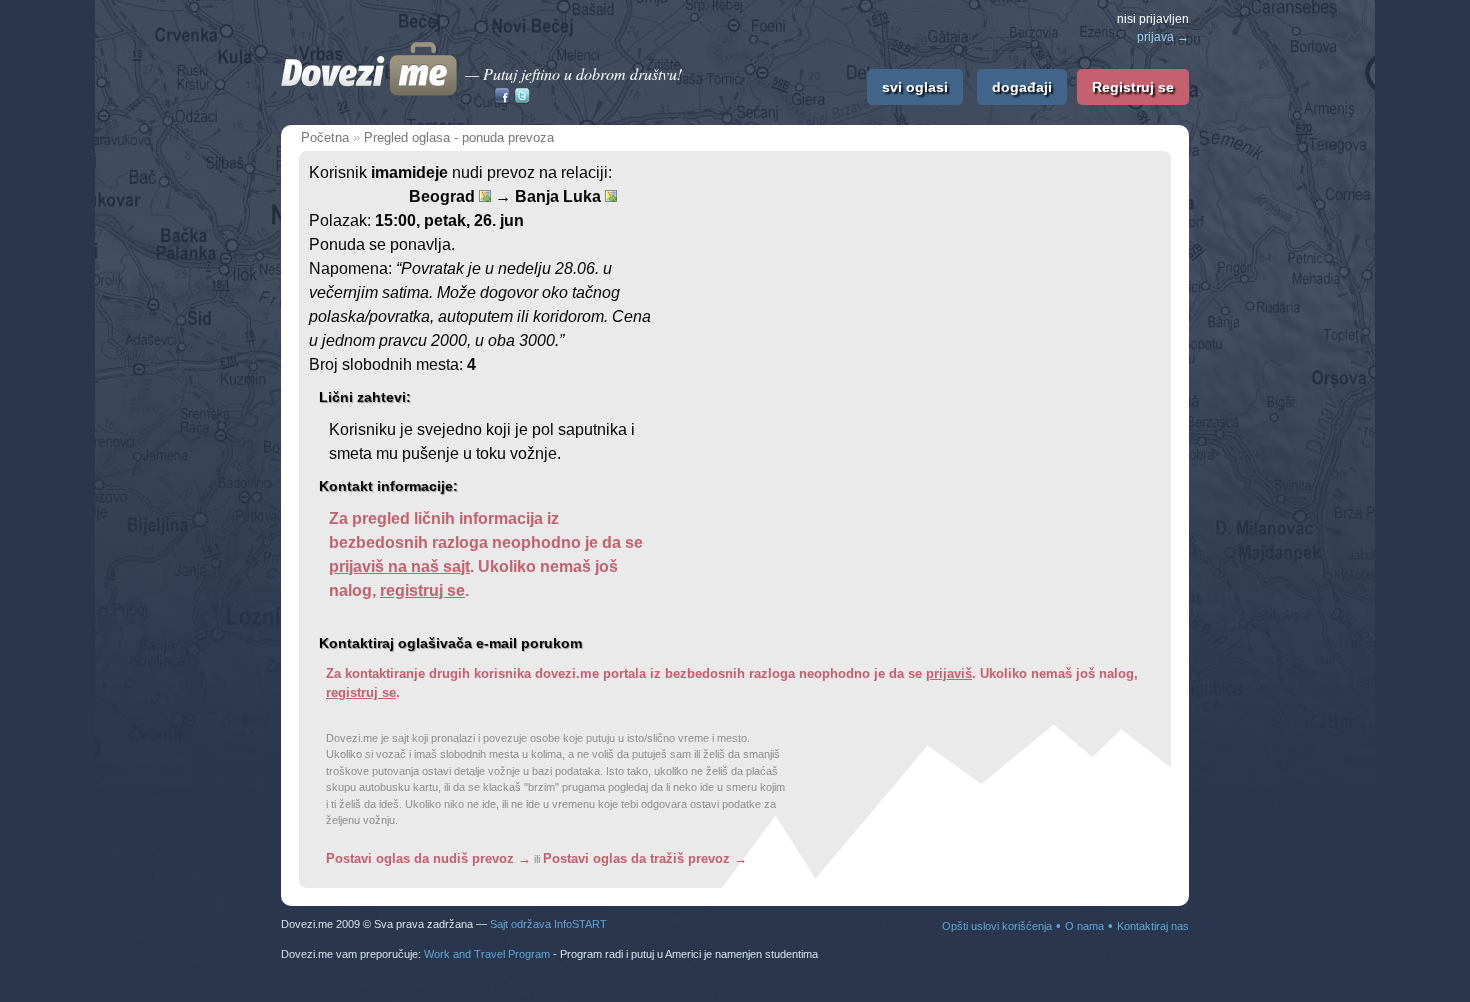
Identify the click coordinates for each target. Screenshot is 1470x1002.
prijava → (1163, 37)
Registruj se (1133, 87)
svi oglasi (915, 87)
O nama (1084, 926)
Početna (325, 137)
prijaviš (949, 673)
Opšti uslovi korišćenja (997, 926)
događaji (1022, 87)
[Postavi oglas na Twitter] (522, 97)
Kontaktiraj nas (1153, 926)
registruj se (422, 590)
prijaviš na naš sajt (399, 566)
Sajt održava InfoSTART (548, 924)
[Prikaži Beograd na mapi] (485, 196)
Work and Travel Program (487, 954)
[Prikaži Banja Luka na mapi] (611, 196)
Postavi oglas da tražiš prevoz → (645, 858)
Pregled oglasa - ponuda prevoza (459, 137)
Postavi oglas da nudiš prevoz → (428, 858)
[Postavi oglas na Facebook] (502, 97)
